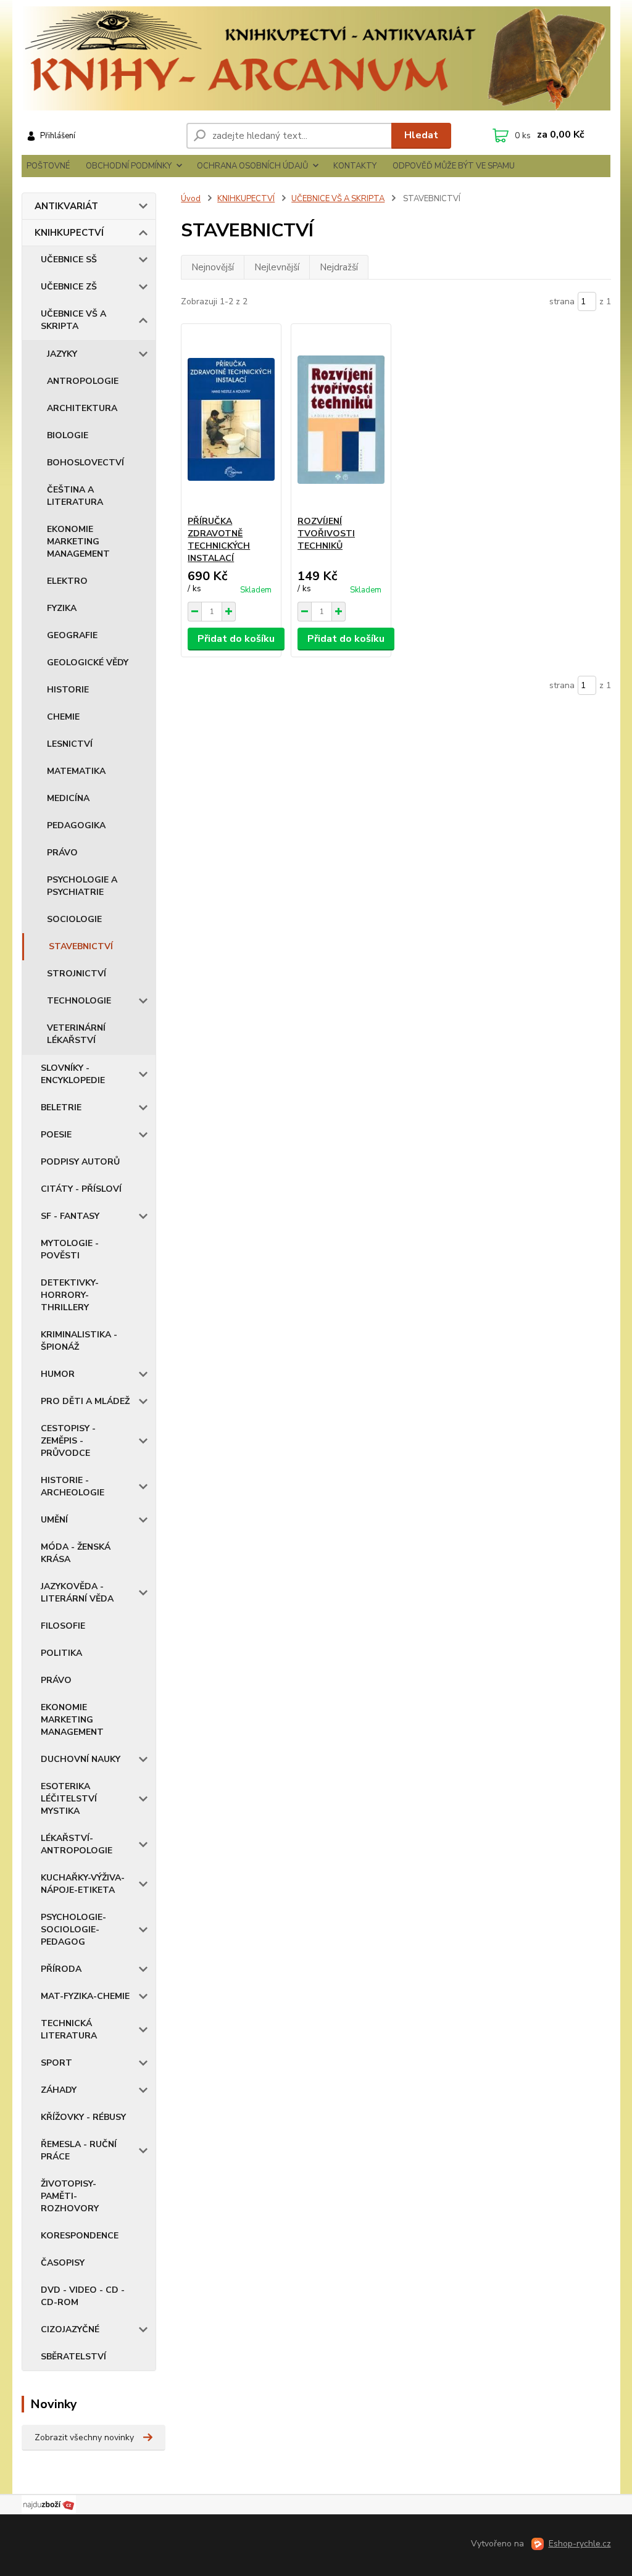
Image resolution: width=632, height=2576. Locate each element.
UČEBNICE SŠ (69, 260)
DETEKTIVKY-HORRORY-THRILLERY (70, 1295)
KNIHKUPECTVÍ (69, 233)
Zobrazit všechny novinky (84, 2437)
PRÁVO (62, 853)
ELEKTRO (67, 581)
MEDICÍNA (68, 798)
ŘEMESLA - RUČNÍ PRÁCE (79, 2150)
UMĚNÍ (54, 1520)
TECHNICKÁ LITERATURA (69, 2030)
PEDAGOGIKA (76, 825)
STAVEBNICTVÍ (81, 946)
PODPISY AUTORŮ (80, 1162)
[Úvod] (316, 58)
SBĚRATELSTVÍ (73, 2357)
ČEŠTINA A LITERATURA (75, 496)
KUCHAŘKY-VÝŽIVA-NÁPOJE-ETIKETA (83, 1884)
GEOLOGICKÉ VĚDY (88, 663)
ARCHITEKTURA (82, 408)
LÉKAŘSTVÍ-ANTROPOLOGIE (77, 1844)
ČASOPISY (63, 2263)
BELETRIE (61, 1107)
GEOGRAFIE (72, 635)
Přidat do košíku (236, 639)
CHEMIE (63, 717)
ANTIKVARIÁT (66, 206)
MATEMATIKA (76, 771)
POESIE (56, 1135)
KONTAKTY (355, 166)
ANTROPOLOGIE (83, 381)
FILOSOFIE (63, 1626)
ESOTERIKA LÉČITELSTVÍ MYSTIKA (69, 1799)
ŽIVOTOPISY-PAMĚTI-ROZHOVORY (70, 2196)
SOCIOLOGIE (74, 919)
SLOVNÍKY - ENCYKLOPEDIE (73, 1074)
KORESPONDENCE (80, 2236)
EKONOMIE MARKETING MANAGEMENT (78, 542)
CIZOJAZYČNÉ (70, 2329)
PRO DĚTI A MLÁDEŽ (85, 1401)
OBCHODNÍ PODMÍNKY (129, 166)
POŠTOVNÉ (48, 166)
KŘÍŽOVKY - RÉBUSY (83, 2117)
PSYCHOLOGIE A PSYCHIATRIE (82, 886)
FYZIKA (62, 608)
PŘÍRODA (61, 1969)
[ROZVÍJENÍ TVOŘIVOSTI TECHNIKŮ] (341, 420)
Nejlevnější (277, 267)
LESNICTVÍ (70, 744)
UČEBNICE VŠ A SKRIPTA (73, 320)
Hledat (421, 135)
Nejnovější (213, 267)
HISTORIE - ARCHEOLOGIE (73, 1486)
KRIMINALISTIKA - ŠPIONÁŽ (79, 1341)
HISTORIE (68, 690)
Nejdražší (339, 267)
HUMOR (58, 1374)
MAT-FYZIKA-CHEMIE (85, 1996)
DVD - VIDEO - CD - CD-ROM (83, 2296)
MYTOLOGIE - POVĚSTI (70, 1249)
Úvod (191, 199)
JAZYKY (62, 354)
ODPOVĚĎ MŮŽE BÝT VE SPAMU (454, 166)
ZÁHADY (59, 2090)
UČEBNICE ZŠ (69, 287)
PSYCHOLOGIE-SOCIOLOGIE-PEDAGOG (73, 1930)
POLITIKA (61, 1653)
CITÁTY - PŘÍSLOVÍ (81, 1189)
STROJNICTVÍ (77, 974)
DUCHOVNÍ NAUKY (81, 1759)
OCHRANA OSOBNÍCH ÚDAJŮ (252, 166)
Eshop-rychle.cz (580, 2544)
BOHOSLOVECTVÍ (85, 463)
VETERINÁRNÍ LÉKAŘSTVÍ (76, 1034)
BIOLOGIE (68, 435)
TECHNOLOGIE (79, 1001)
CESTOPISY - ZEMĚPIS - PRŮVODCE (68, 1441)
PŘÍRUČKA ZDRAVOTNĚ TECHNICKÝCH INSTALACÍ (219, 540)
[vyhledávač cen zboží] (49, 2504)
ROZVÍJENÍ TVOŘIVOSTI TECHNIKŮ (326, 534)
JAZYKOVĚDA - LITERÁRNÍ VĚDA (77, 1593)
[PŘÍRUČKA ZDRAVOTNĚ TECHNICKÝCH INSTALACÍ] (231, 420)
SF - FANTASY (70, 1216)
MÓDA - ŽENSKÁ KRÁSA (76, 1553)
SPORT (56, 2063)
